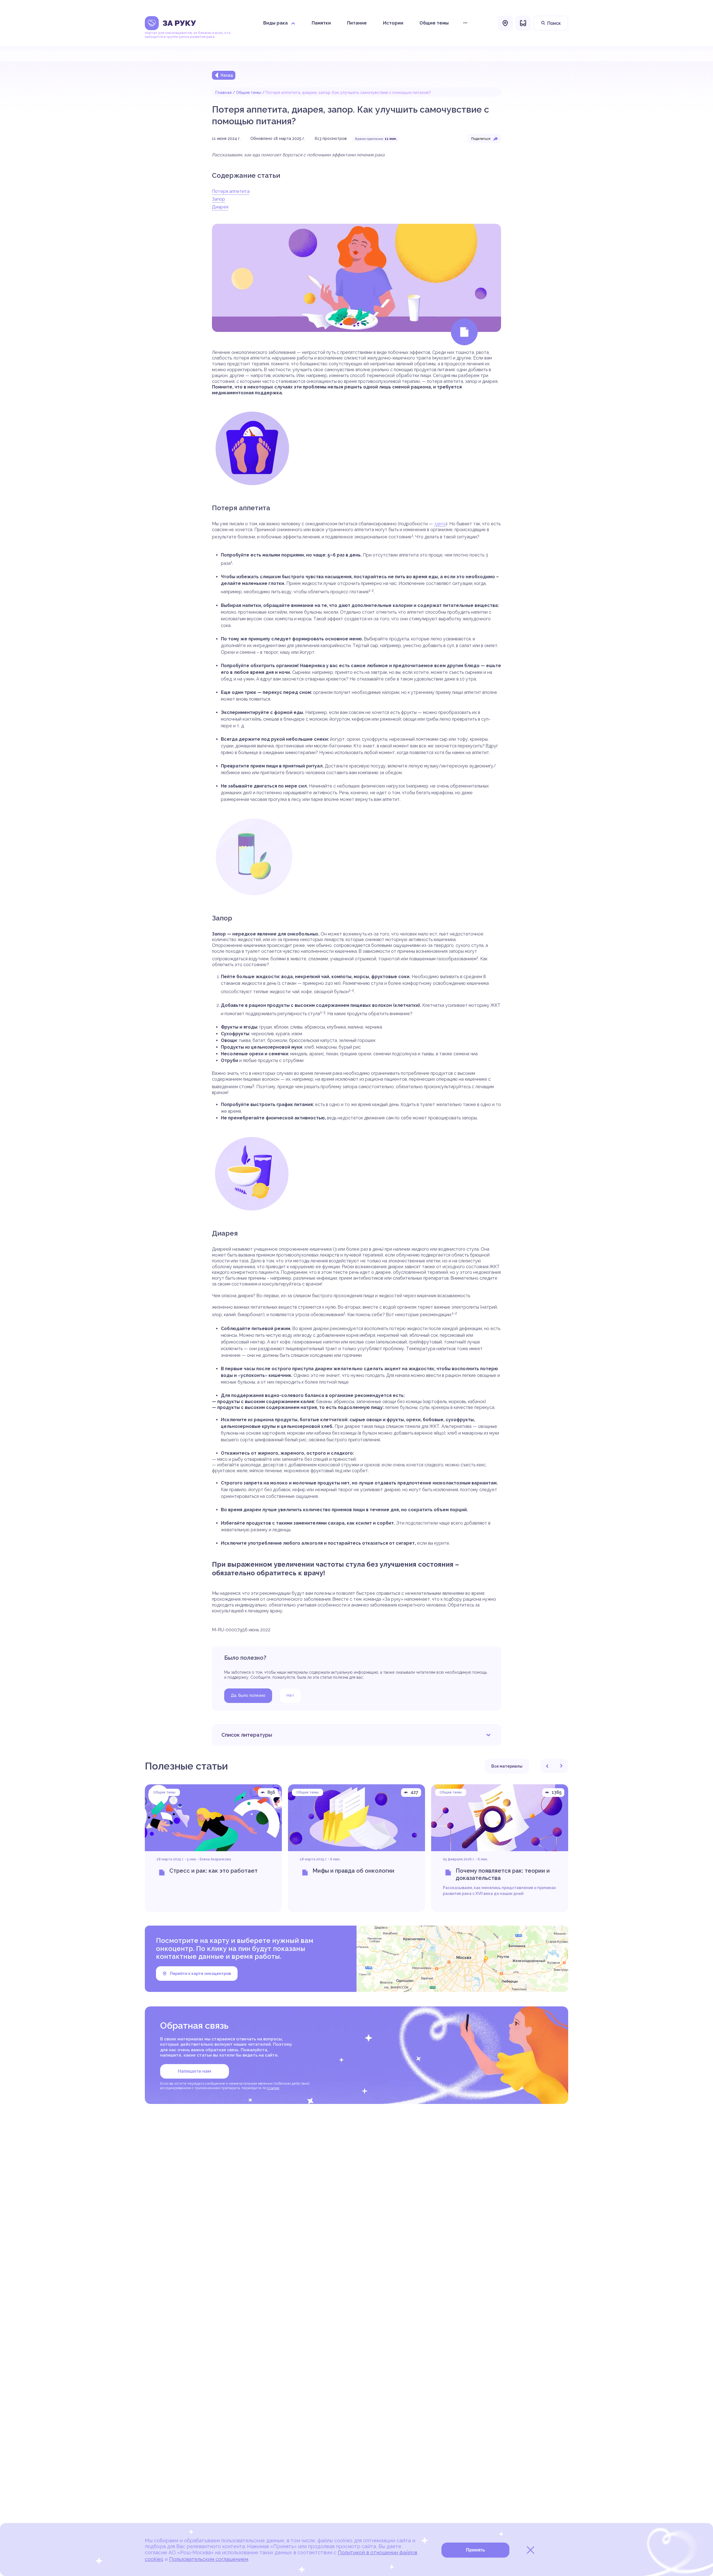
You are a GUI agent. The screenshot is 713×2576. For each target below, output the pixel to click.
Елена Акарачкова (215, 1859)
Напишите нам (195, 2071)
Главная (224, 93)
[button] (547, 1766)
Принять (476, 2550)
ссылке (273, 2088)
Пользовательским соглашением (209, 2559)
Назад (227, 75)
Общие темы (249, 93)
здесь (440, 524)
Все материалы (507, 1766)
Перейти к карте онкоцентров (200, 1974)
